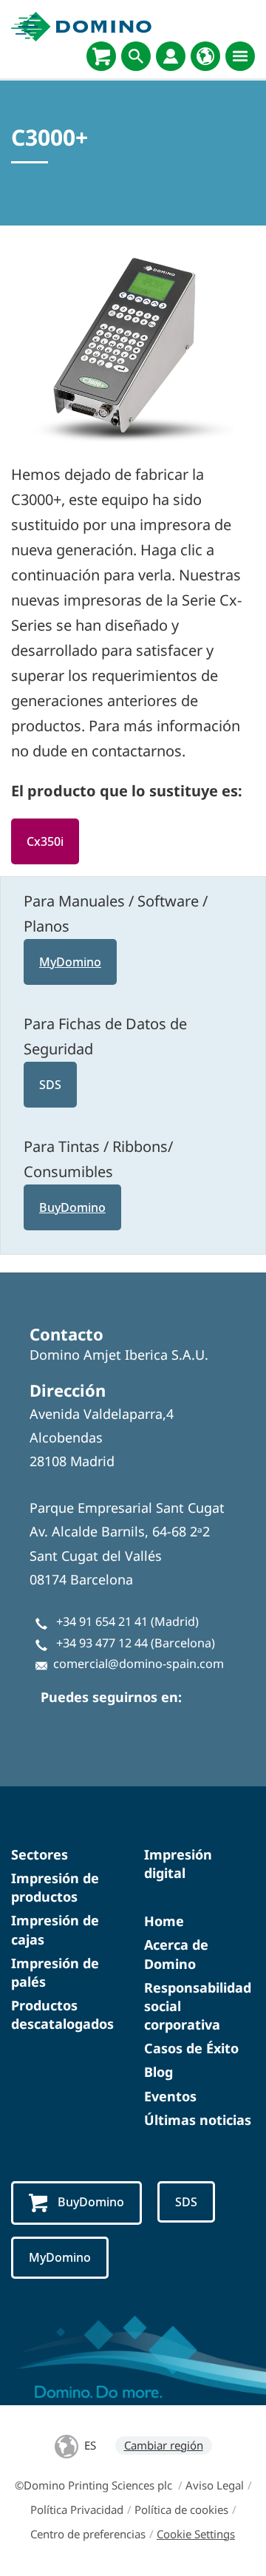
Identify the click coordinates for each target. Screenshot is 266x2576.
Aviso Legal (215, 2485)
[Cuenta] (171, 56)
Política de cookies (181, 2509)
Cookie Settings (196, 2534)
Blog (158, 2072)
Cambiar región (164, 2445)
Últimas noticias (198, 2120)
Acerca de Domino (176, 1954)
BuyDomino (72, 1207)
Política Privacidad (77, 2509)
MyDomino (70, 962)
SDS (50, 1085)
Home (164, 1921)
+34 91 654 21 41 (102, 1621)
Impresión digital (178, 1864)
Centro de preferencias (88, 2534)
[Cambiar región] (205, 56)
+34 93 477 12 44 (102, 1643)
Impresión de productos (55, 1887)
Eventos (170, 2096)
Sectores (40, 1854)
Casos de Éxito (191, 2048)
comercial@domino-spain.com (139, 1664)
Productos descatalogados (62, 2014)
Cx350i (45, 841)
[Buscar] (136, 56)
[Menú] (240, 56)
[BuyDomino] (101, 56)
